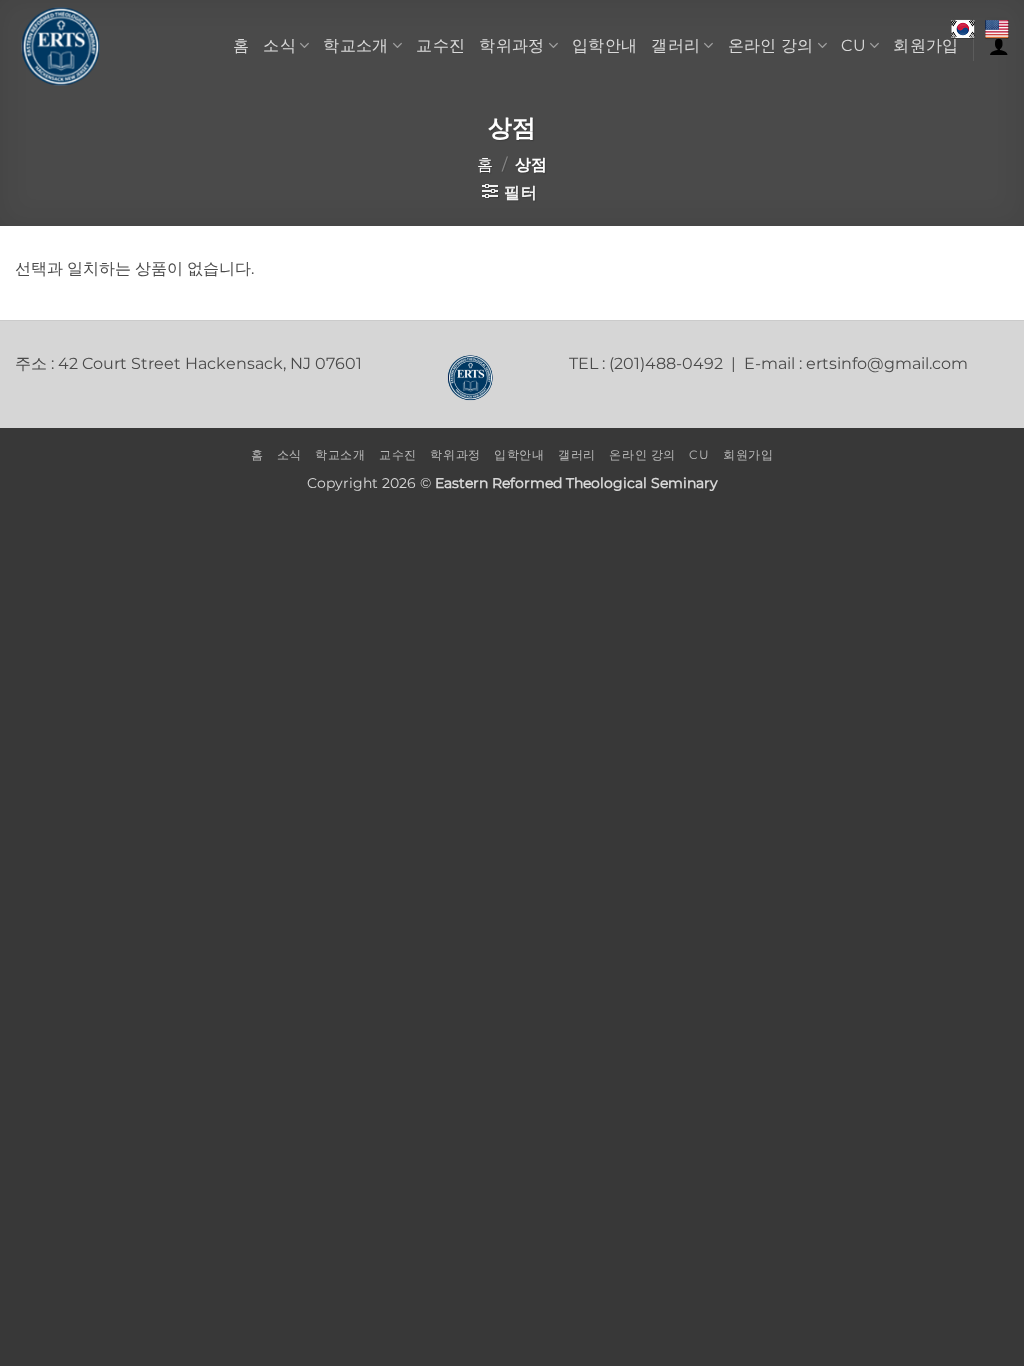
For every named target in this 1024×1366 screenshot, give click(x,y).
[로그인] (999, 46)
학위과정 (511, 45)
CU (853, 45)
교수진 (440, 45)
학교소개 (355, 45)
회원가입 (925, 45)
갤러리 (675, 45)
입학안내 (604, 45)
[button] (509, 192)
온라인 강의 (771, 45)
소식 (279, 45)
